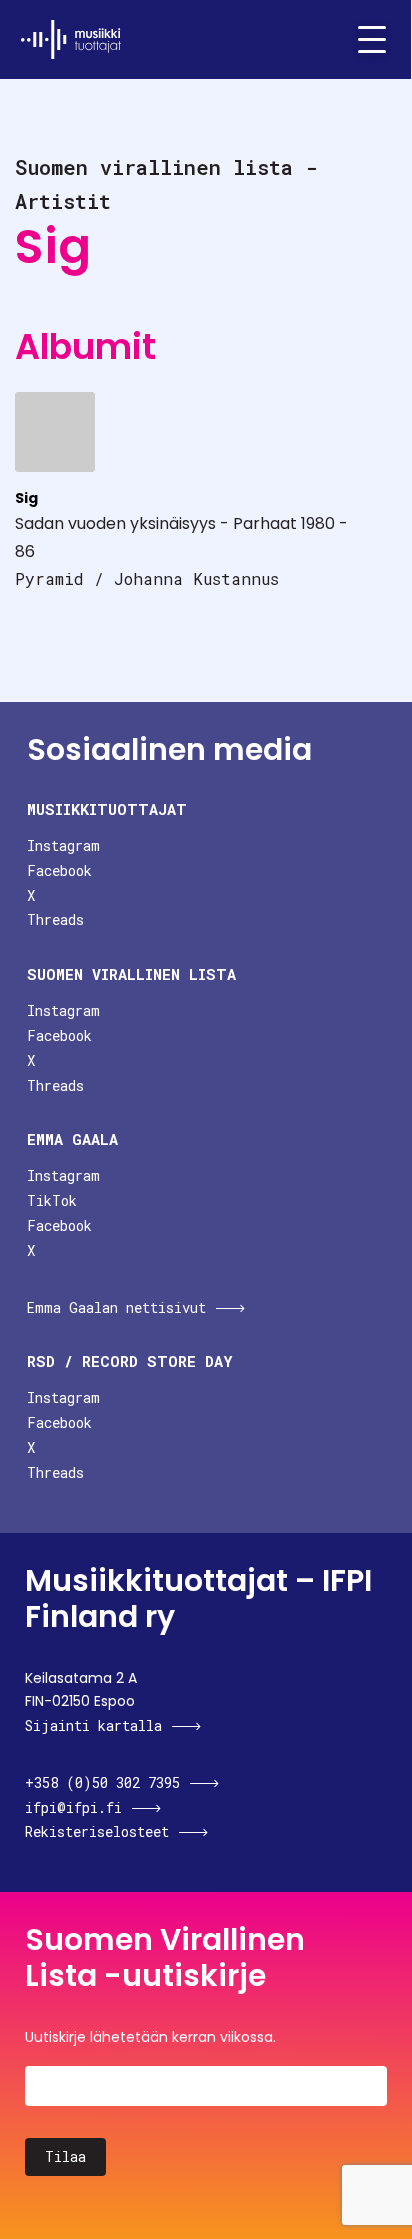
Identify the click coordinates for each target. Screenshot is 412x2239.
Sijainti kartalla (93, 1725)
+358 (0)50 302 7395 (102, 1782)
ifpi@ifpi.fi (73, 1807)
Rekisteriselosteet (97, 1831)
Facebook (59, 870)
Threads (55, 919)
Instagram (63, 845)
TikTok (52, 1200)
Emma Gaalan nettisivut (116, 1307)
